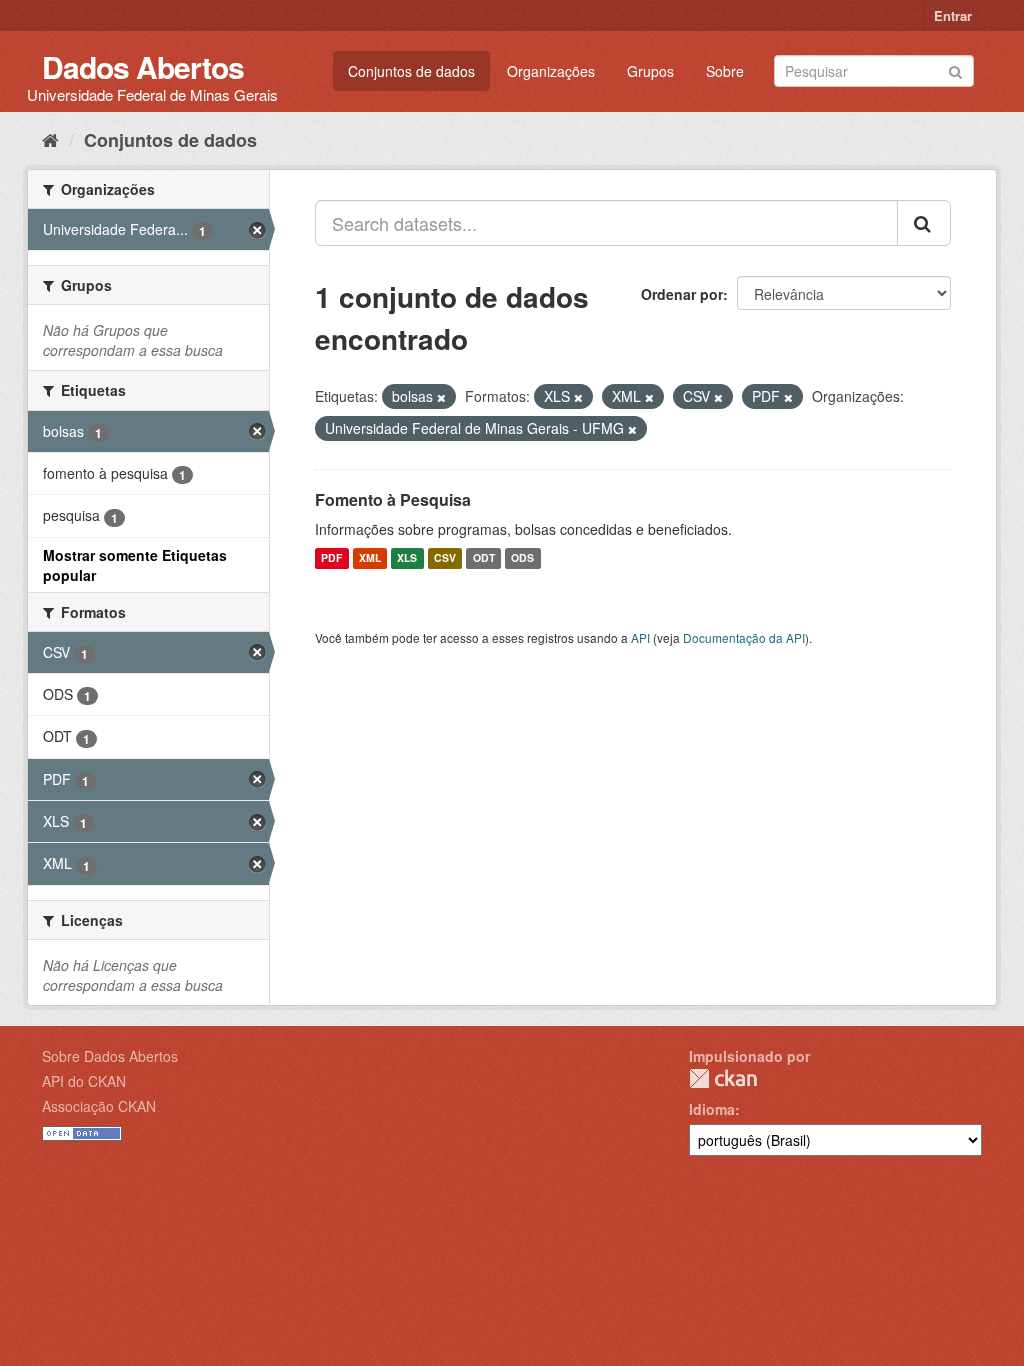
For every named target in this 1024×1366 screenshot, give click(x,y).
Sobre (725, 71)
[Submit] (955, 69)
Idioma (712, 1109)
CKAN (723, 1078)
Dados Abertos (143, 66)
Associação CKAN (99, 1106)
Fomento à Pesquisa (393, 499)
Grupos (650, 71)
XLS (407, 558)
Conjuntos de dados (411, 71)
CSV (445, 558)
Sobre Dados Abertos (110, 1056)
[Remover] (441, 397)
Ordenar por (682, 294)
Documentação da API (744, 637)
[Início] (50, 139)
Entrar (953, 15)
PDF (331, 558)
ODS (522, 558)
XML (370, 558)
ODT (484, 558)
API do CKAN (84, 1081)
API (640, 637)
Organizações (551, 71)
